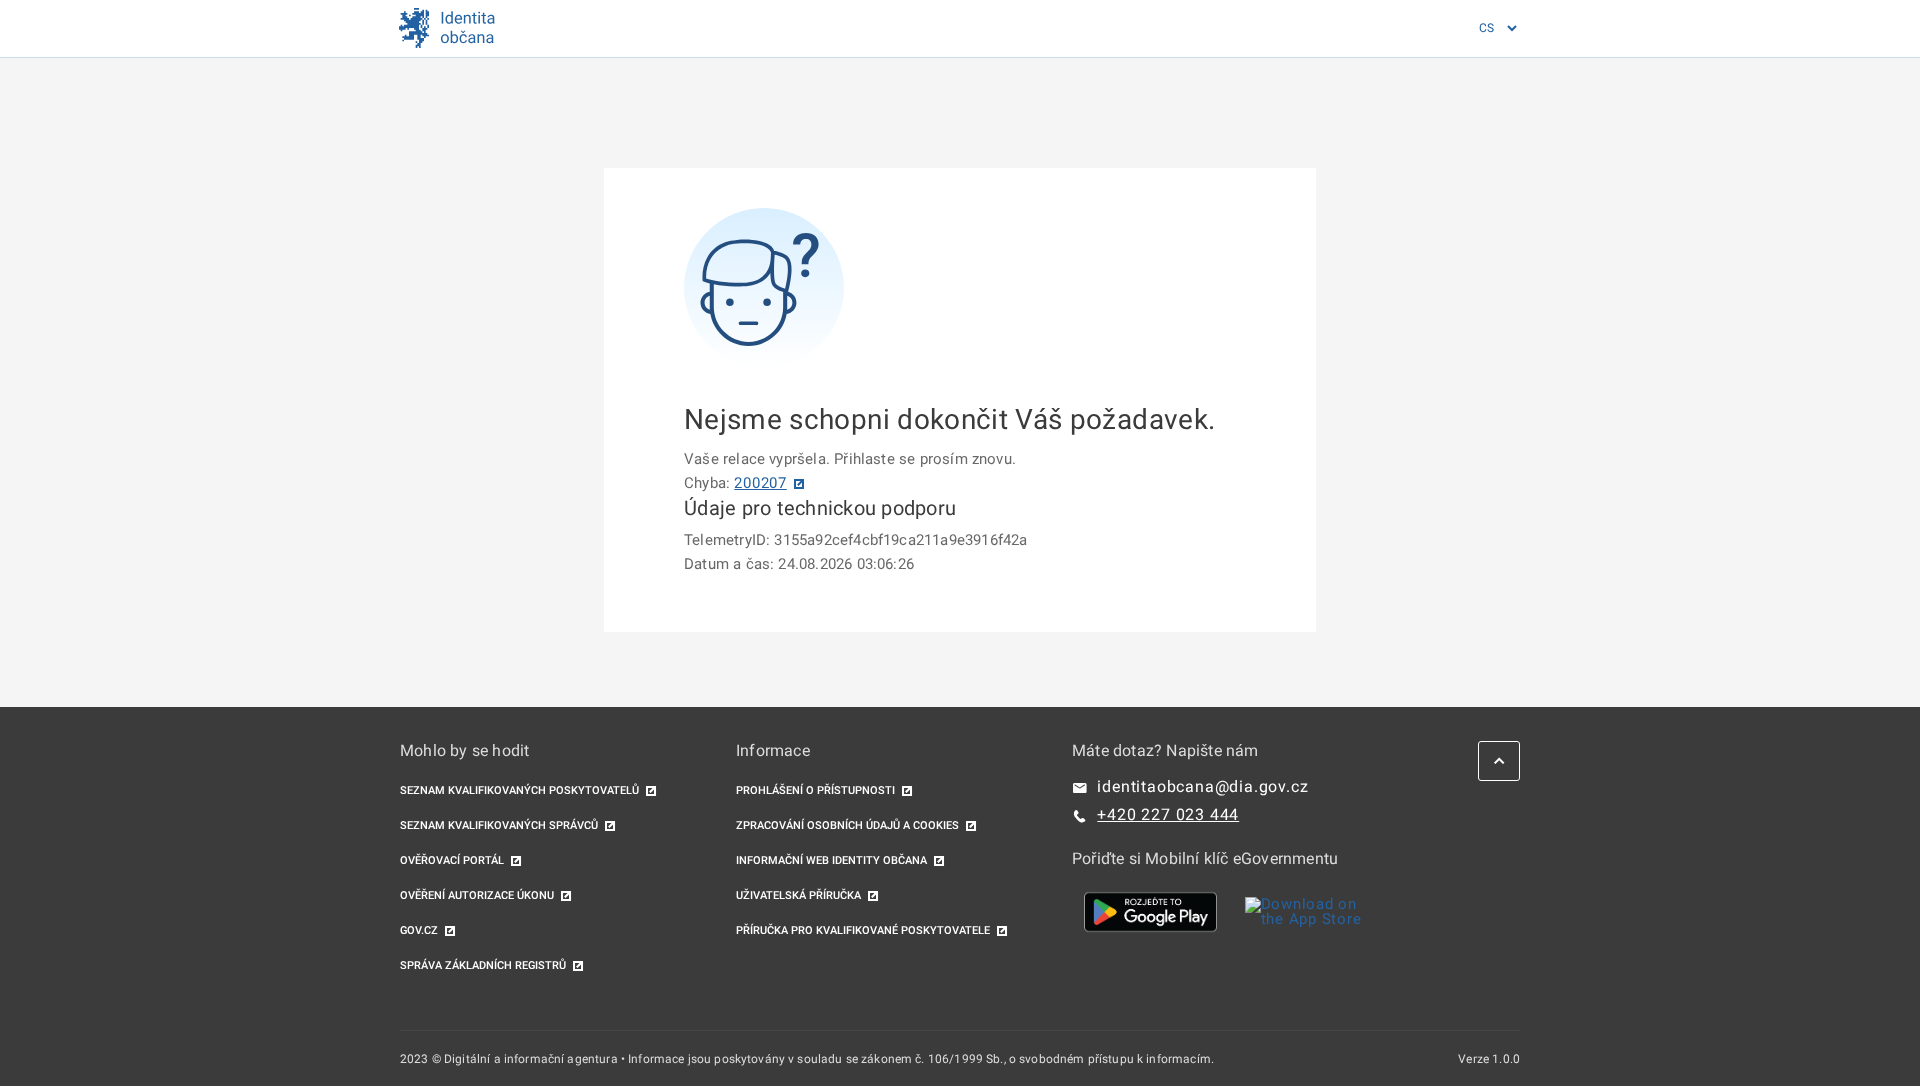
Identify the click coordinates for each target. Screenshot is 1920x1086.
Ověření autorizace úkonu (477, 895)
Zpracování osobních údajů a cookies (847, 825)
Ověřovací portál (452, 860)
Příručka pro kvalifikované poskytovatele (863, 930)
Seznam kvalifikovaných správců (499, 825)
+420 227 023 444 (1168, 814)
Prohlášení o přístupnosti (815, 790)
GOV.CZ (419, 930)
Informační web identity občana (831, 860)
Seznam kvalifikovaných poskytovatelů (519, 790)
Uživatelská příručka (798, 895)
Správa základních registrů (483, 965)
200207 (760, 483)
